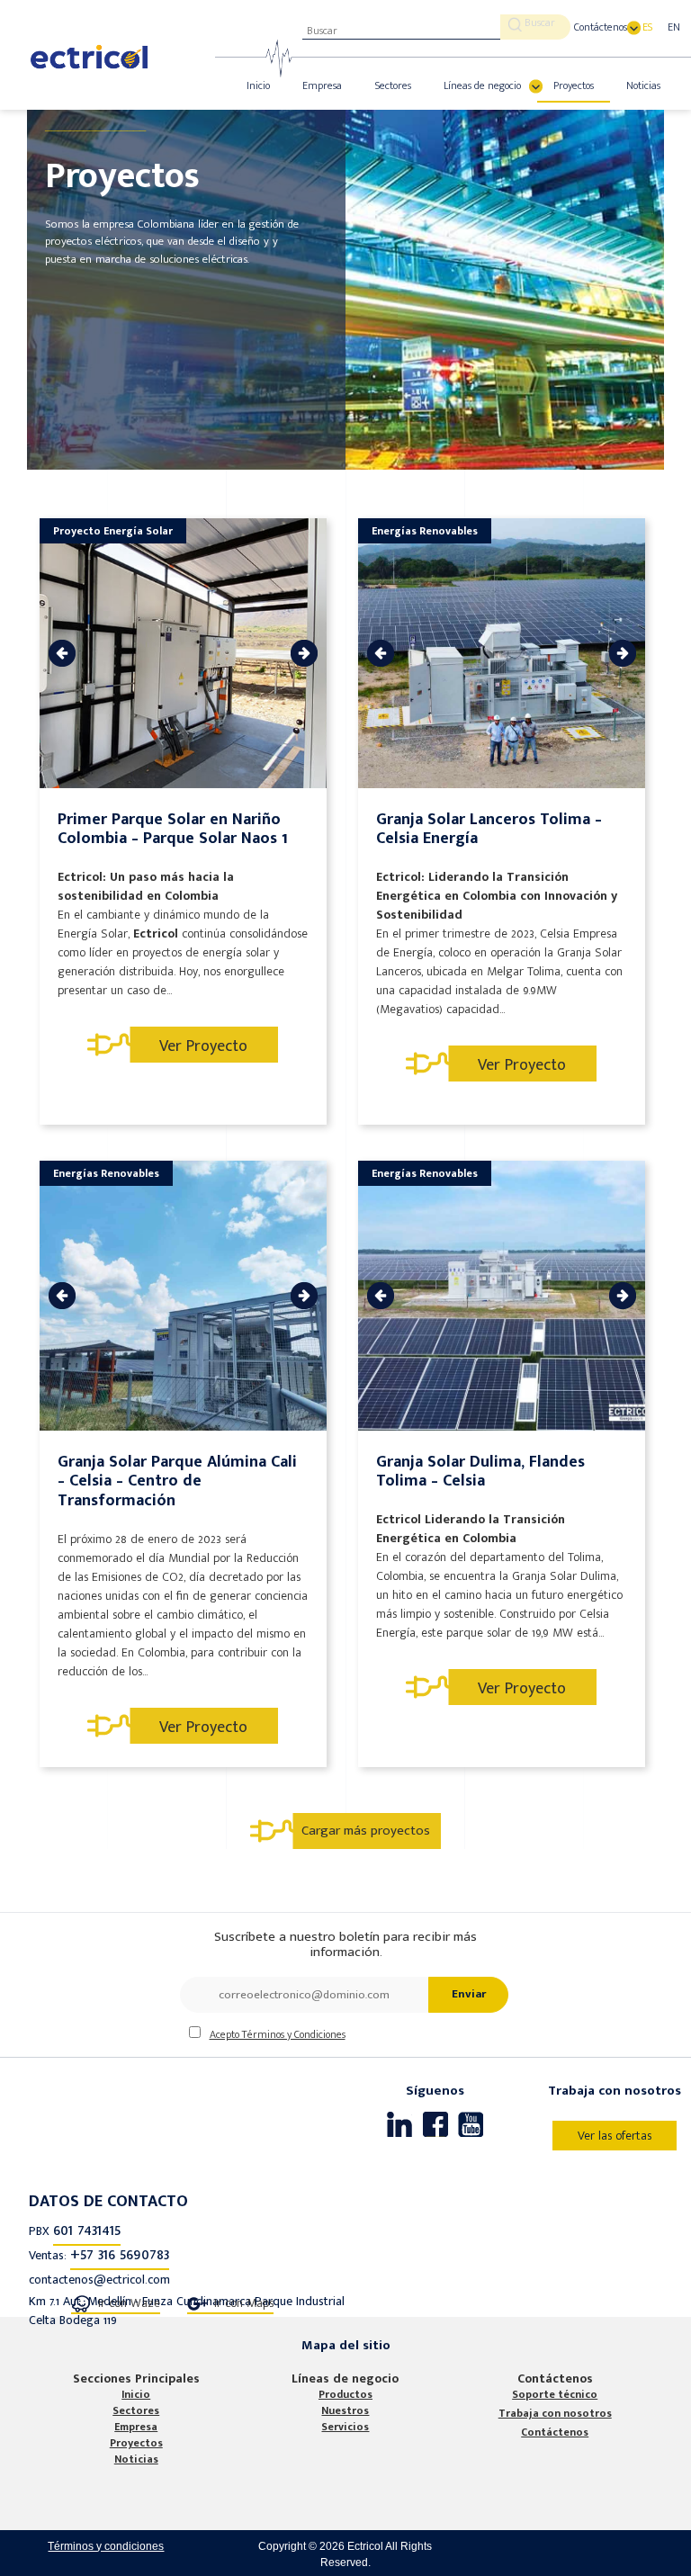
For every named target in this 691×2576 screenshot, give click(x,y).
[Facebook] (435, 2124)
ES (647, 27)
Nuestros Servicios (345, 2419)
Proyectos (574, 85)
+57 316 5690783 (120, 2255)
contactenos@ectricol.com (99, 2280)
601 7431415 (87, 2230)
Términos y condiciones (106, 2546)
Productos (345, 2394)
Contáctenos (601, 27)
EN (674, 27)
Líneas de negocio (482, 85)
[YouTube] (471, 2124)
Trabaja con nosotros (555, 2413)
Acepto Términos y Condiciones (278, 2034)
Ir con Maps (244, 2303)
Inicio (258, 85)
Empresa (322, 85)
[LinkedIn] (399, 2124)
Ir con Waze (129, 2303)
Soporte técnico (555, 2394)
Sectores (393, 85)
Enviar (469, 1994)
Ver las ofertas (615, 2136)
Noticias (643, 85)
